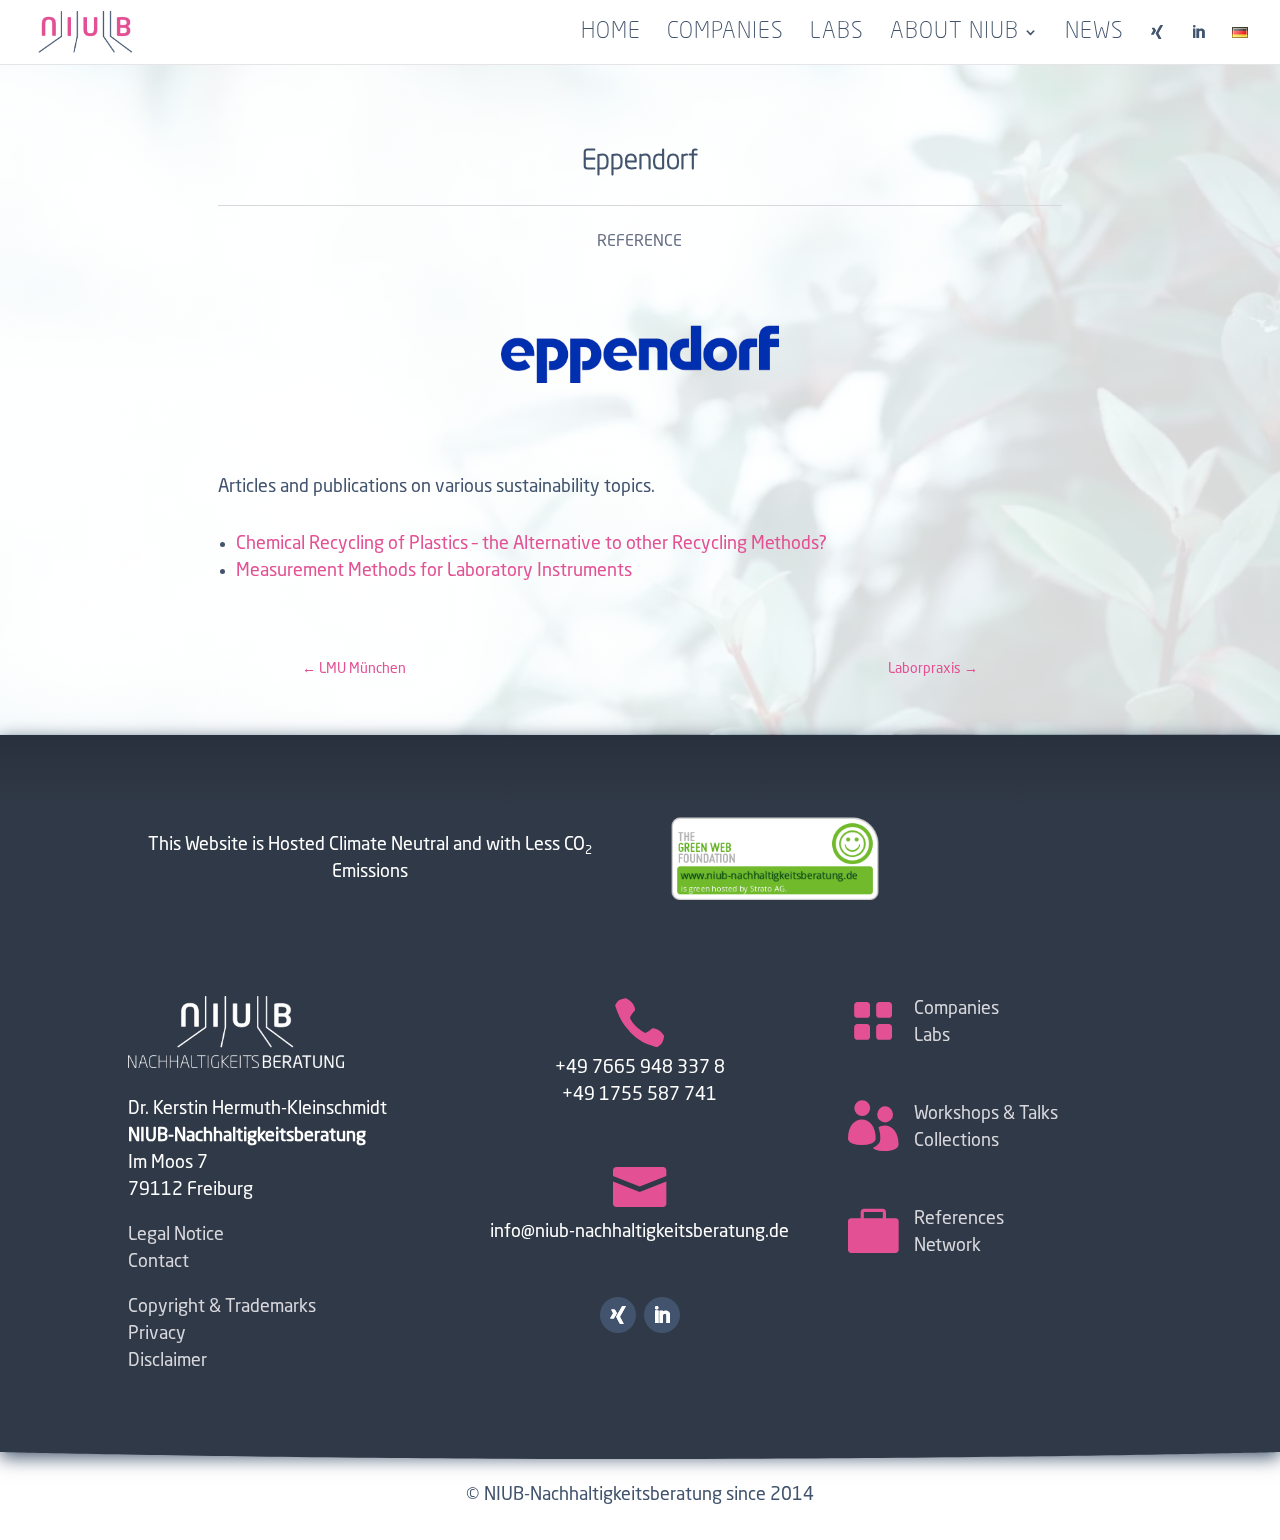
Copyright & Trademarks (222, 1307)
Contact (158, 1262)
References (959, 1219)
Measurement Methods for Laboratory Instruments (434, 571)
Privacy (157, 1334)
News (1094, 34)
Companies (725, 34)
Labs (837, 34)
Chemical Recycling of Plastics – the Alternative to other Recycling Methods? (531, 544)
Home (611, 34)
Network (947, 1246)
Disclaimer (167, 1361)
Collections (956, 1141)
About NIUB (954, 34)
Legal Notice (176, 1235)
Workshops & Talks (986, 1114)
